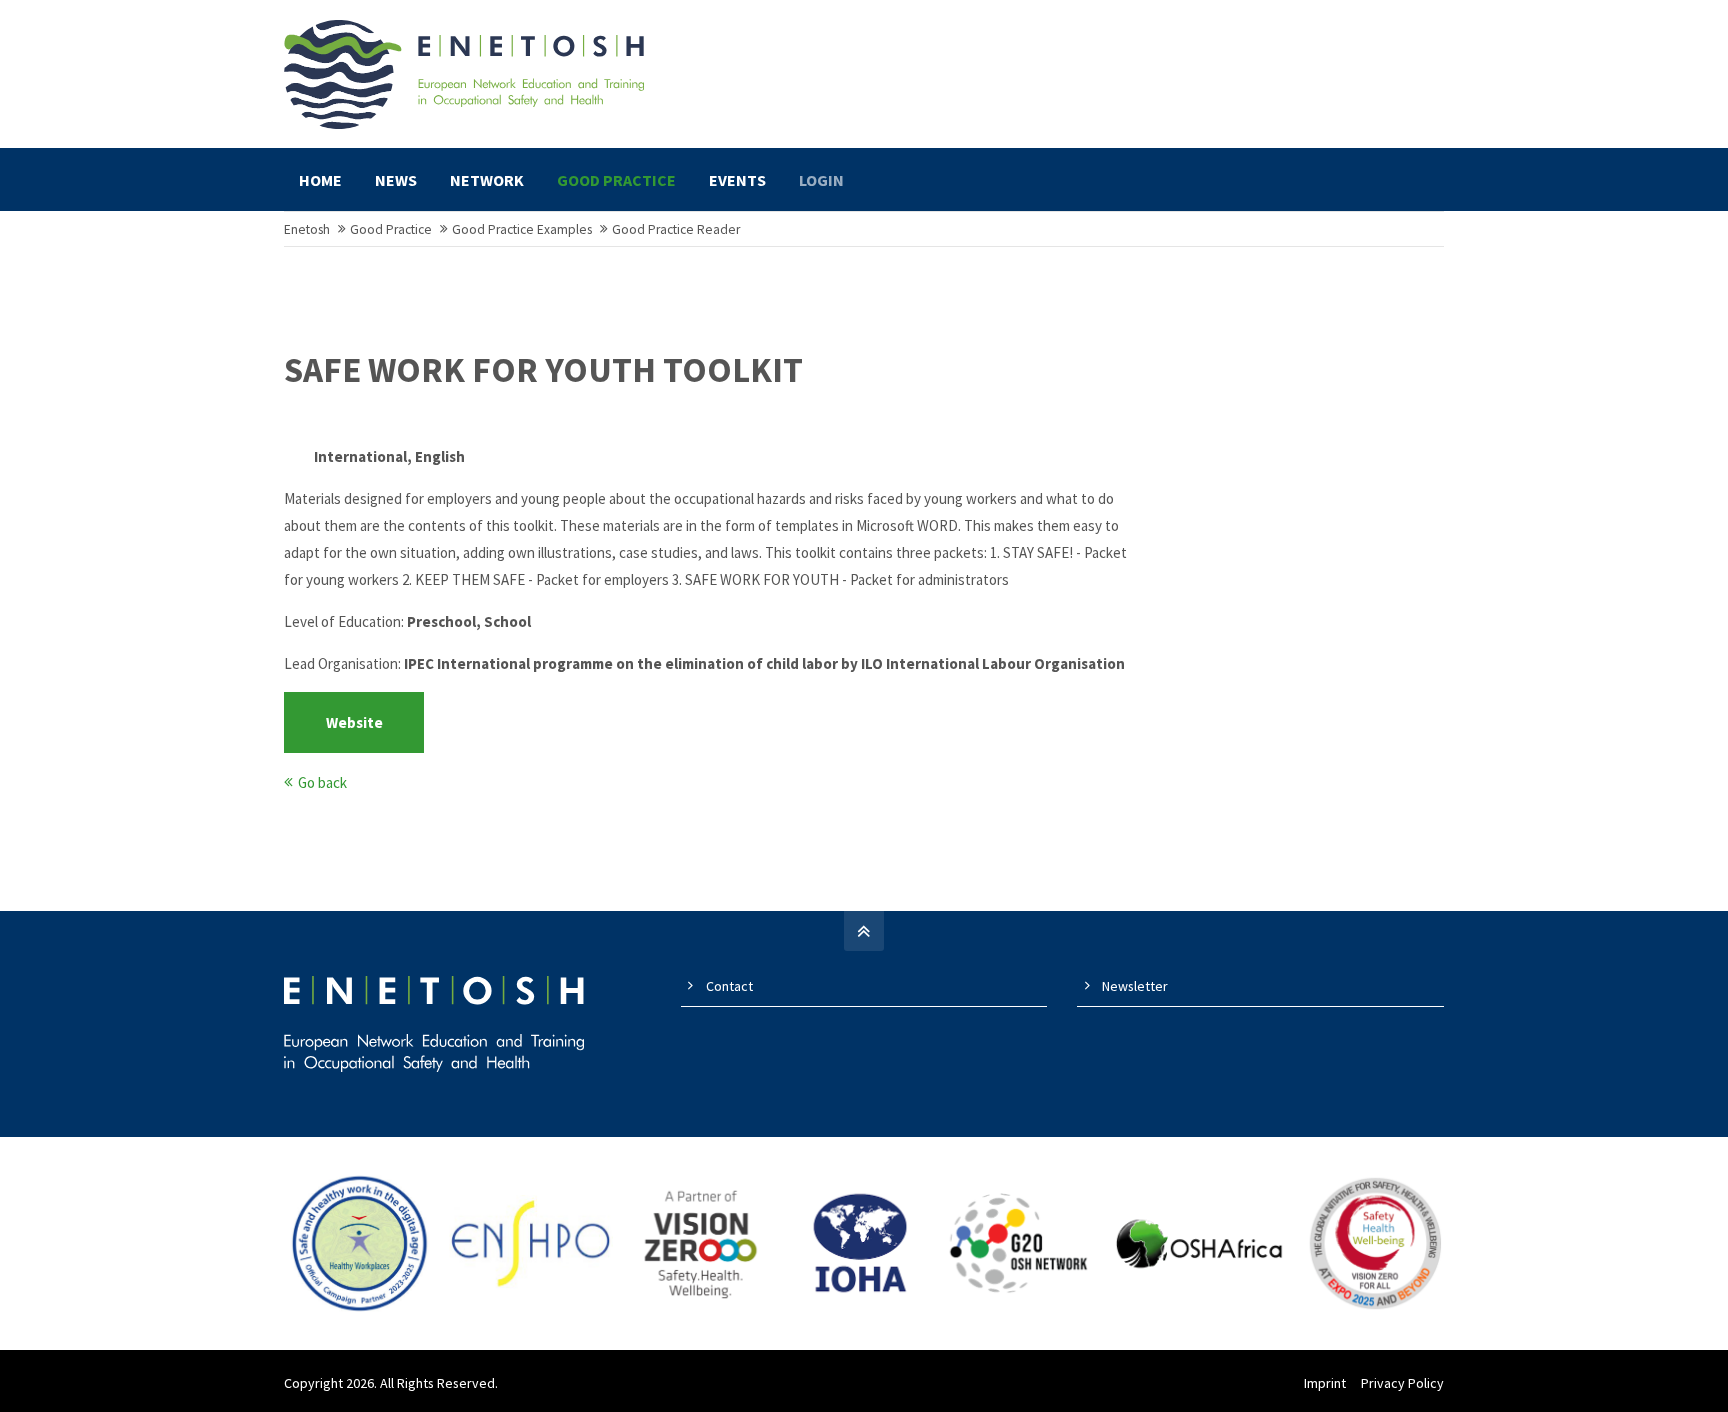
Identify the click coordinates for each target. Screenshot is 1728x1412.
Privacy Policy (1402, 1383)
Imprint (1325, 1383)
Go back (322, 782)
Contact (729, 986)
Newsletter (1135, 986)
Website (354, 722)
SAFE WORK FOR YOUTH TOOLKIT (543, 370)
